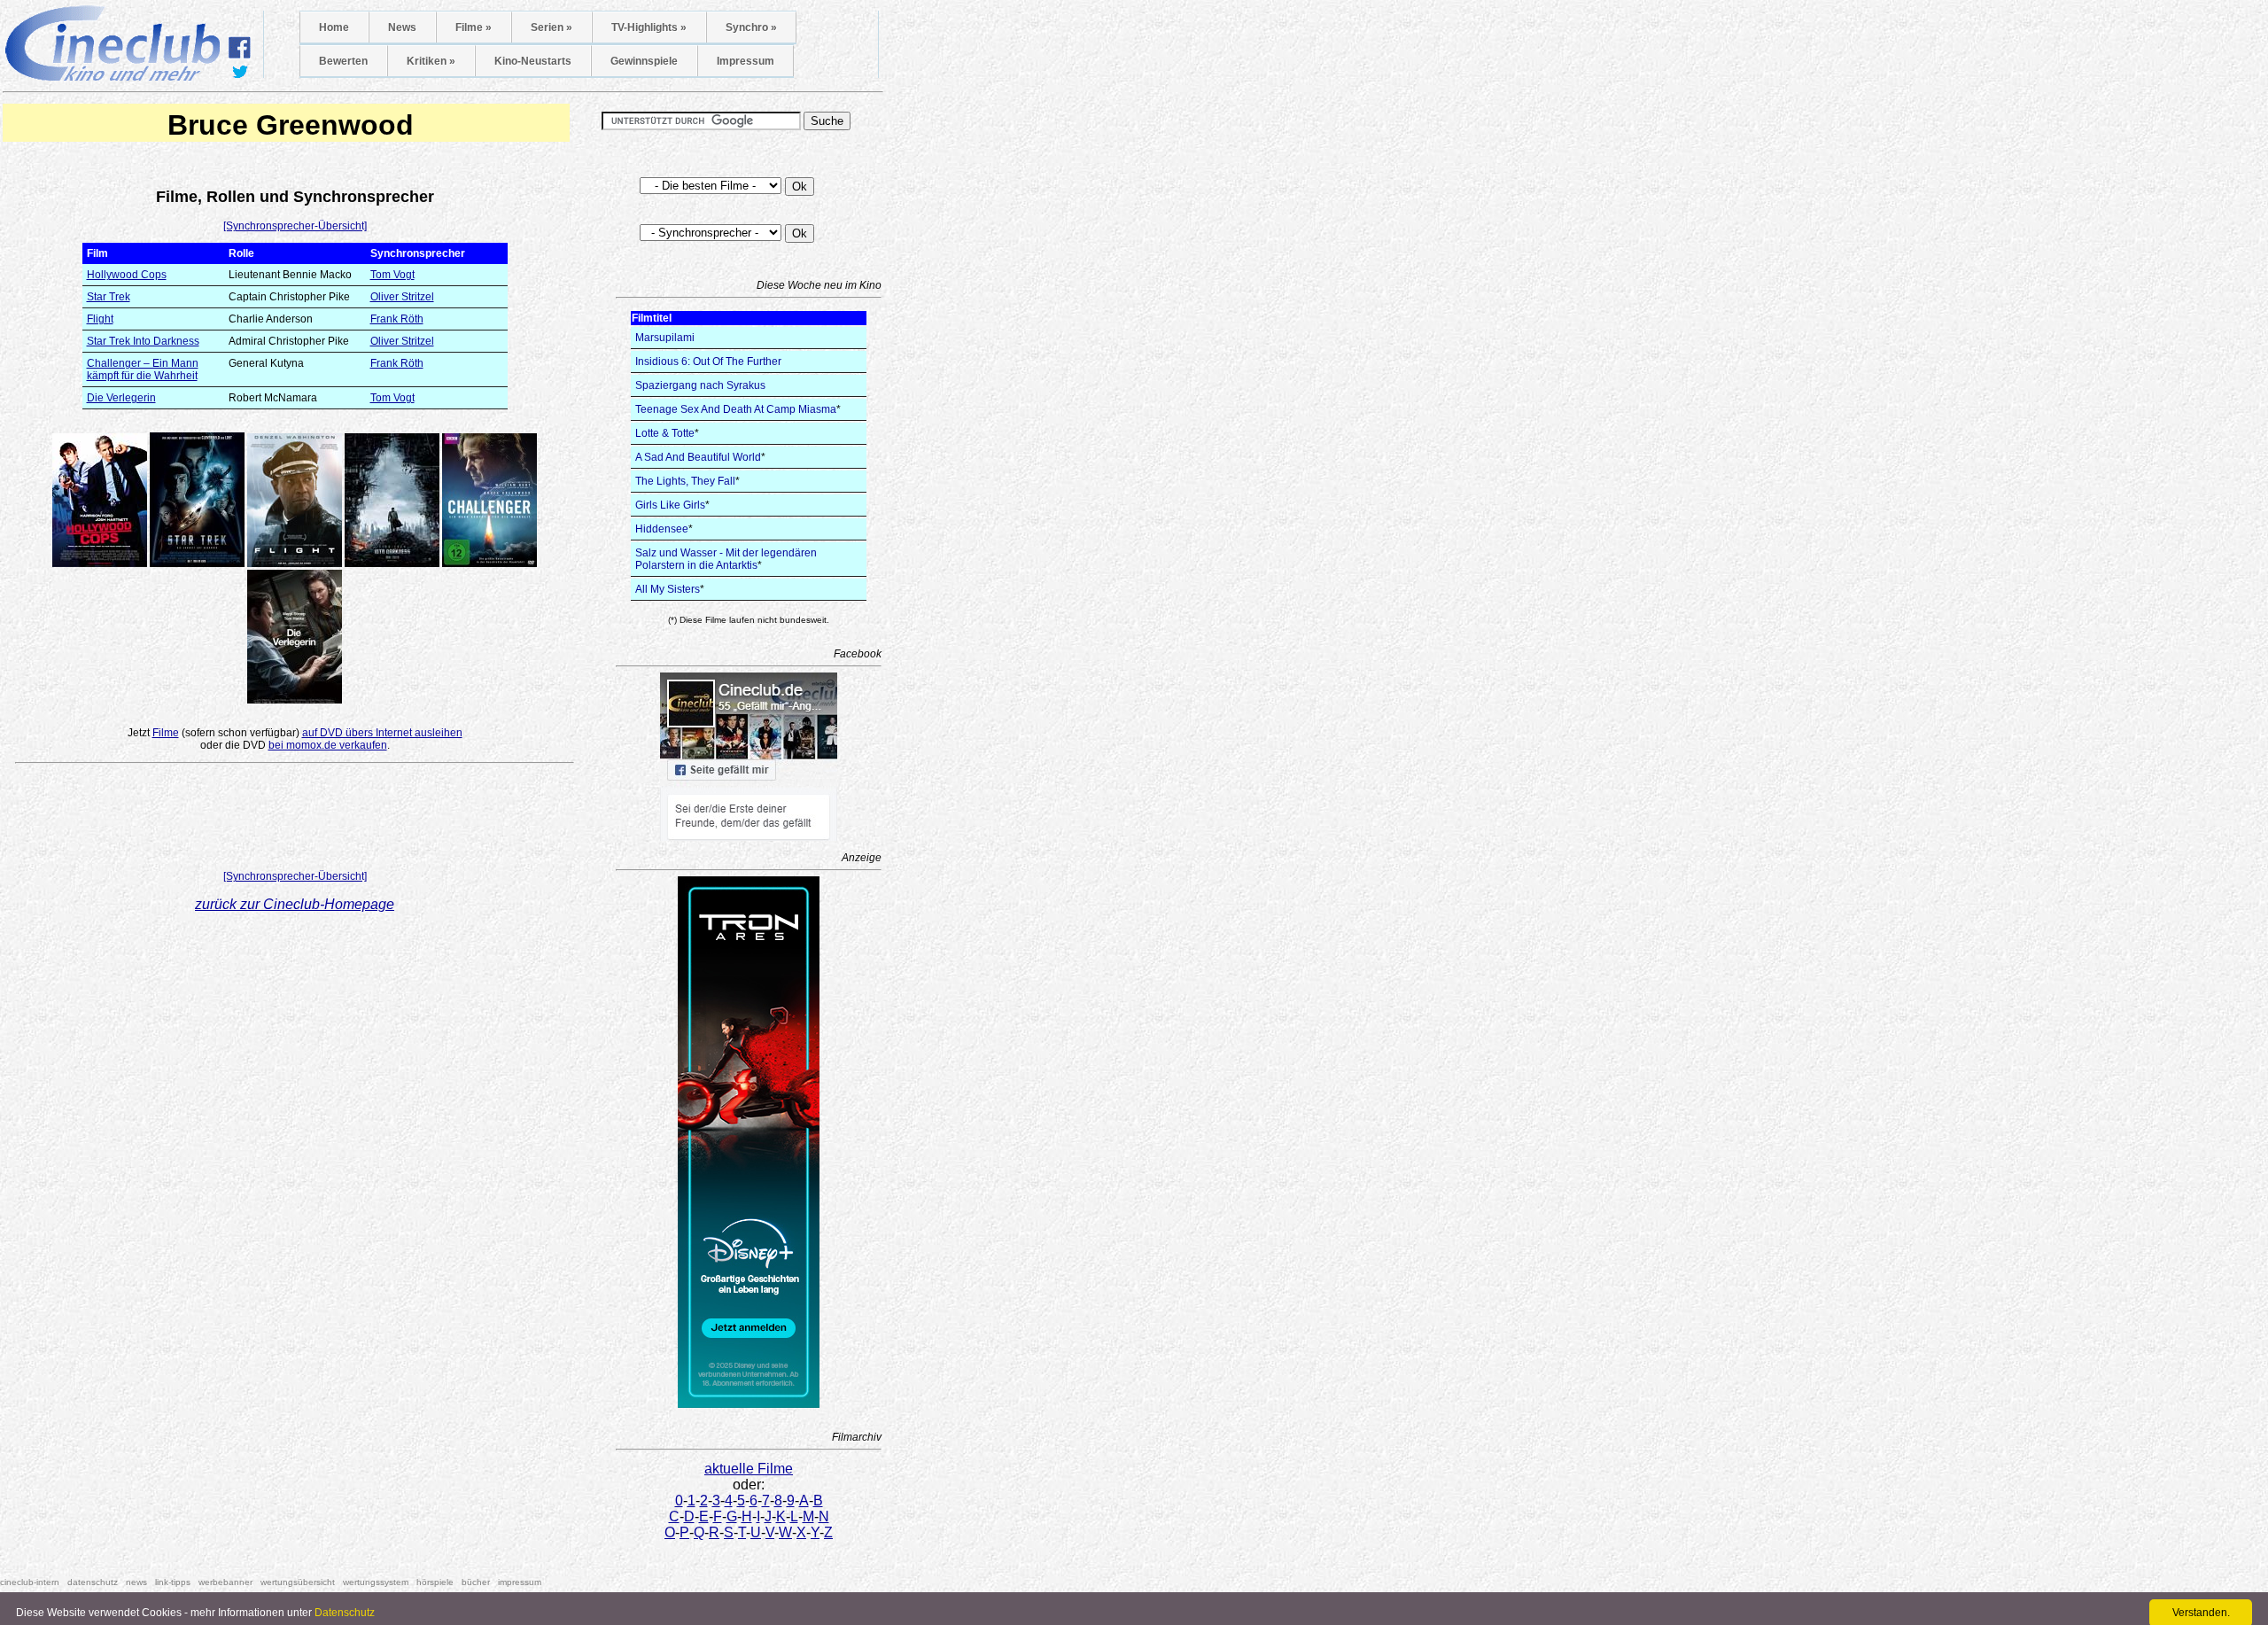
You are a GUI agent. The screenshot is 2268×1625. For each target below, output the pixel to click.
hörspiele (435, 1582)
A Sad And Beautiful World (698, 457)
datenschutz (93, 1582)
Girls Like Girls (670, 505)
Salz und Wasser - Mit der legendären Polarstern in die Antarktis (726, 559)
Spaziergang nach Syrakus (700, 385)
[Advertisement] (295, 820)
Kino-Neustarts (533, 61)
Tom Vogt (392, 275)
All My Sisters (668, 589)
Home (334, 27)
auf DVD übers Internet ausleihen (382, 733)
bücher (476, 1582)
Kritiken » (431, 61)
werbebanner (225, 1582)
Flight (100, 319)
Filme (166, 733)
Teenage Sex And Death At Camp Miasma (736, 409)
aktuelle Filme (749, 1469)
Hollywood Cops (127, 275)
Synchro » (751, 27)
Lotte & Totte (665, 433)
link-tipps (173, 1582)
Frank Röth (397, 319)
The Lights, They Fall (685, 481)
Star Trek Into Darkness (143, 341)
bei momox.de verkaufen (328, 745)
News (402, 27)
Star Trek (109, 297)
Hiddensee (662, 529)
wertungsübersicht (298, 1582)
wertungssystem (376, 1582)
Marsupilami (665, 338)
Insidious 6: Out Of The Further (708, 362)
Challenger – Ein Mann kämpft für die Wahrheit (143, 369)
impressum (520, 1582)
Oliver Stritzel (402, 297)
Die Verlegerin (121, 398)
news (136, 1582)
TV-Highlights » (649, 27)
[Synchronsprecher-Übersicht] (295, 226)
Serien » (551, 27)
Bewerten (343, 61)
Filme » (474, 27)
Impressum (746, 61)
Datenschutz (345, 1613)
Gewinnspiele (644, 61)
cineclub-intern (30, 1582)
